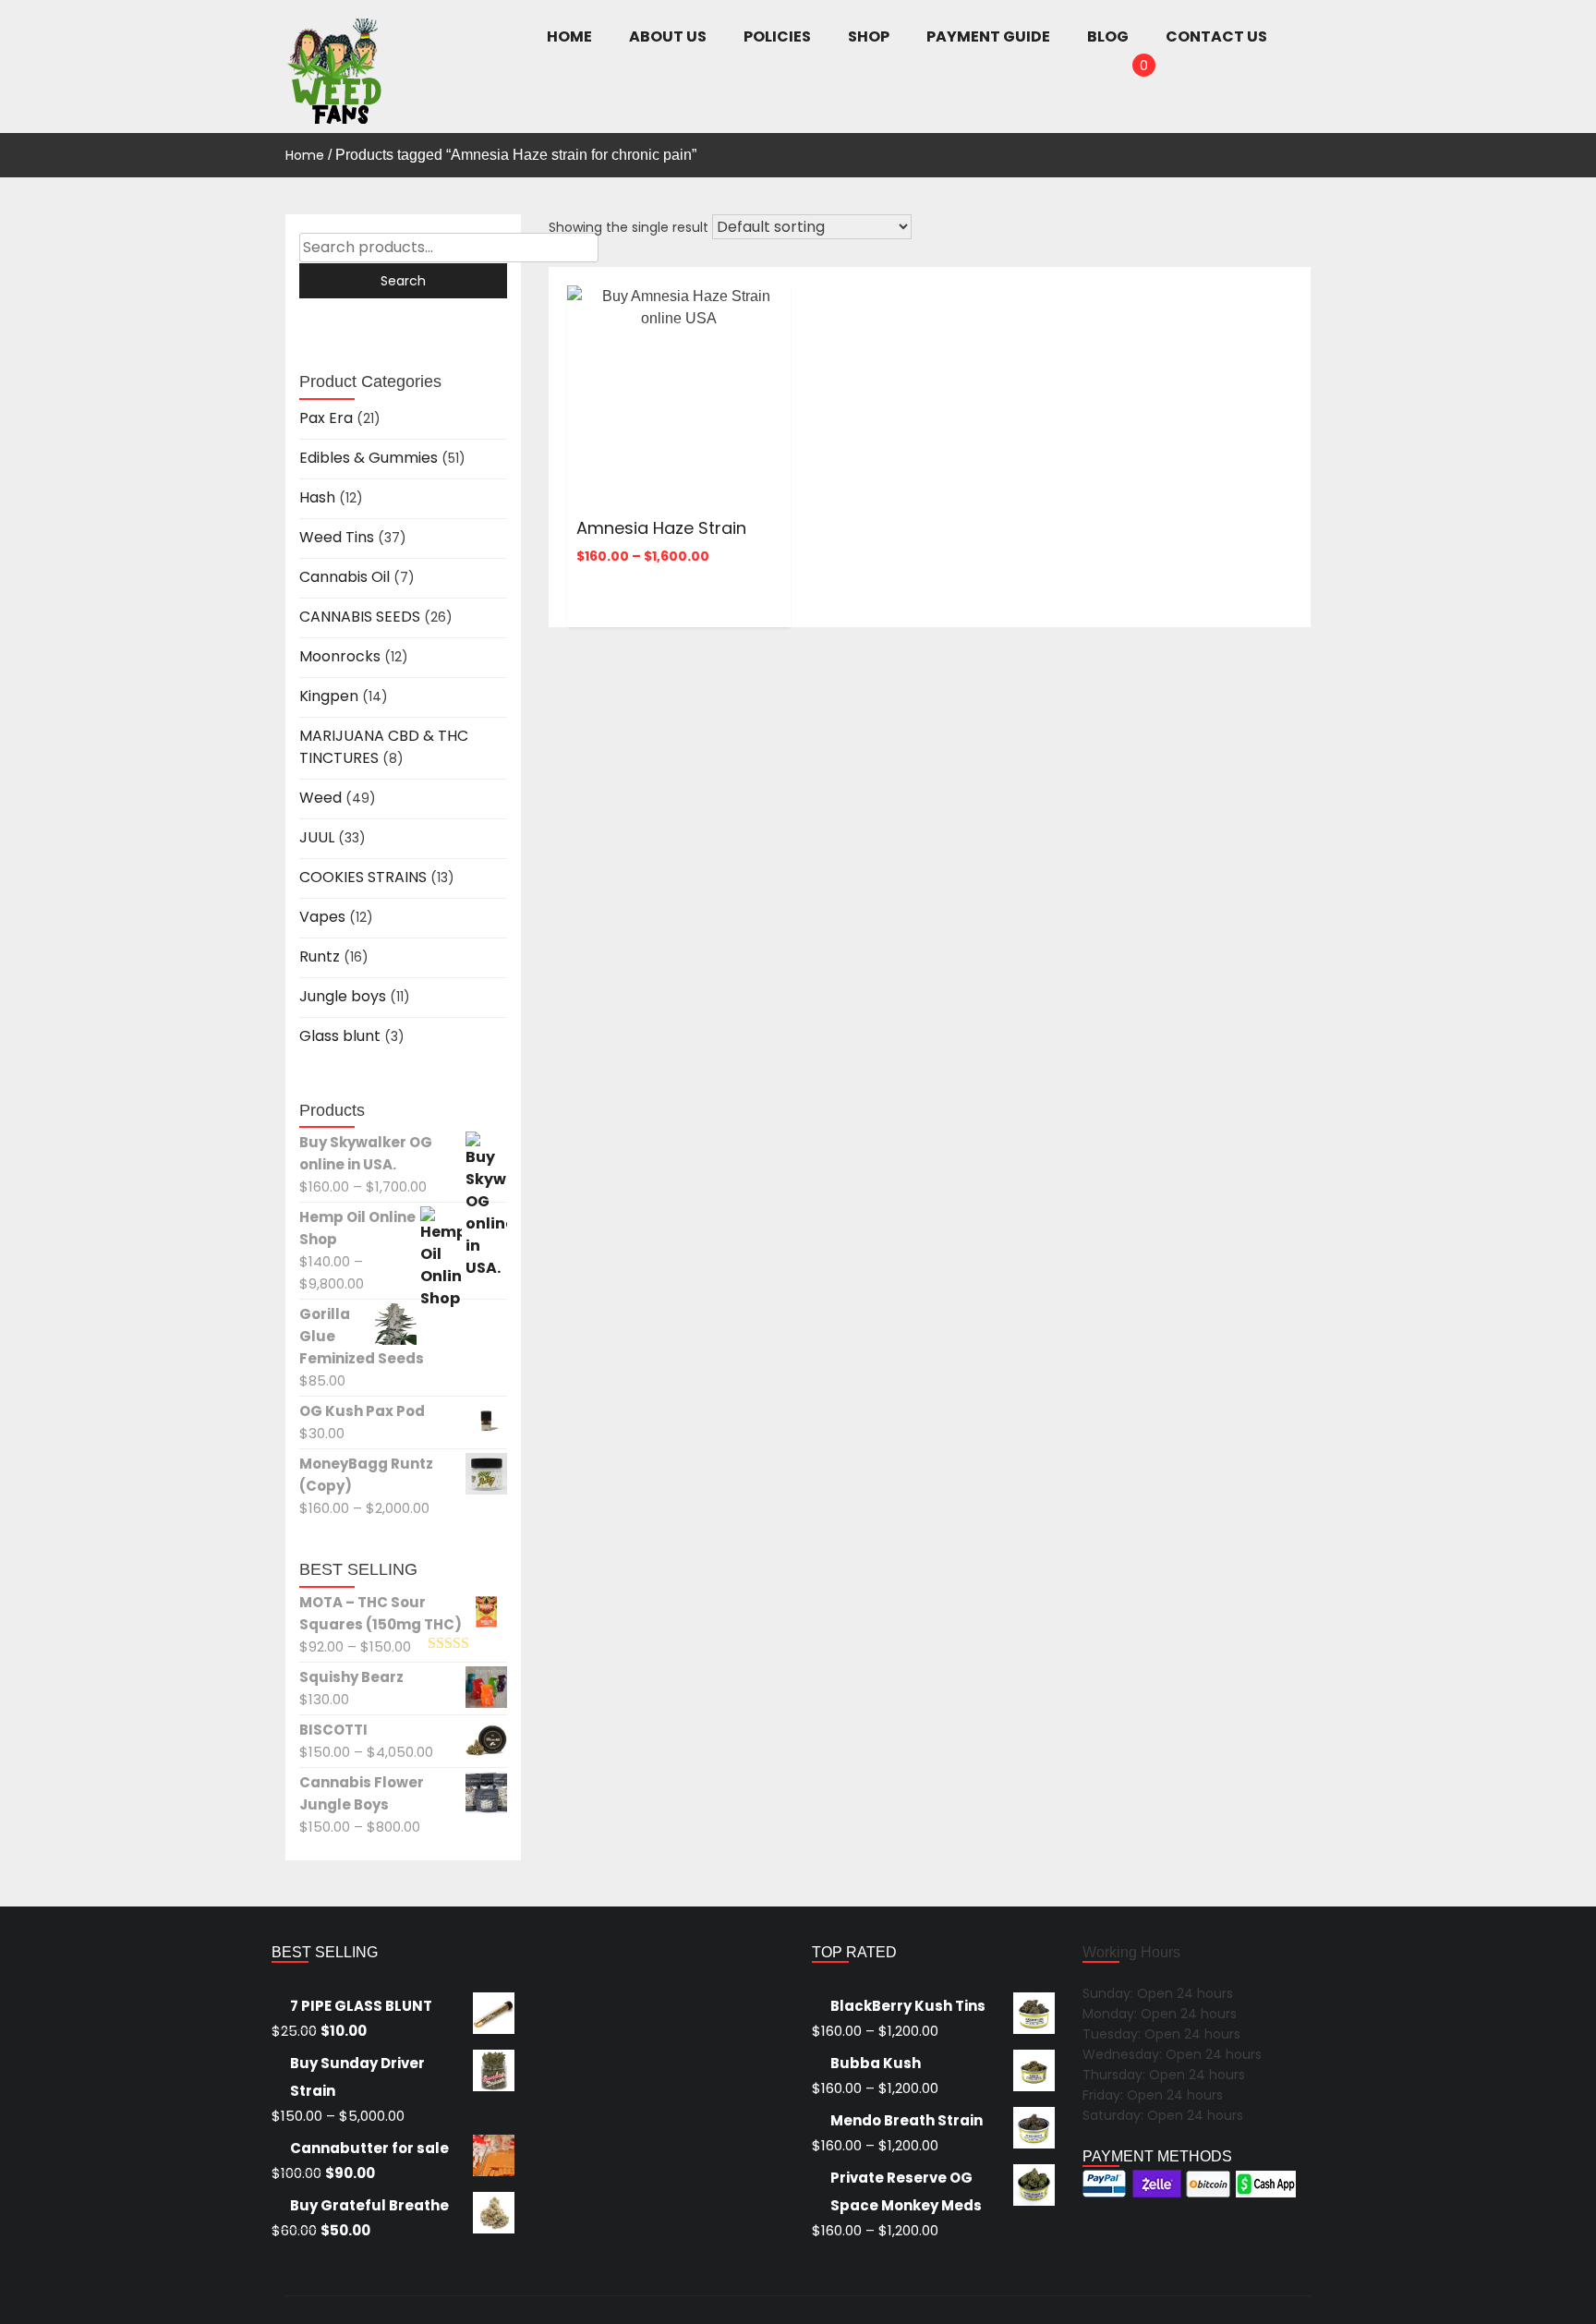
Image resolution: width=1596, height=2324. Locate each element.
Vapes (322, 917)
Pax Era (326, 418)
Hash (317, 497)
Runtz (320, 956)
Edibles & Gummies (369, 458)
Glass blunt (340, 1036)
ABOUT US (668, 36)
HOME (569, 36)
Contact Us (1216, 36)
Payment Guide (988, 36)
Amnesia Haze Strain (661, 528)
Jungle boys (343, 996)
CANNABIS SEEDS (360, 617)
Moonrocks (340, 656)
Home (305, 155)
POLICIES (777, 36)
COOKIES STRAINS (363, 877)
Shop (869, 36)
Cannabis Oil (345, 577)
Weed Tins (337, 537)
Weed (320, 798)
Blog (1108, 36)
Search (403, 281)
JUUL (317, 837)
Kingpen (329, 696)
